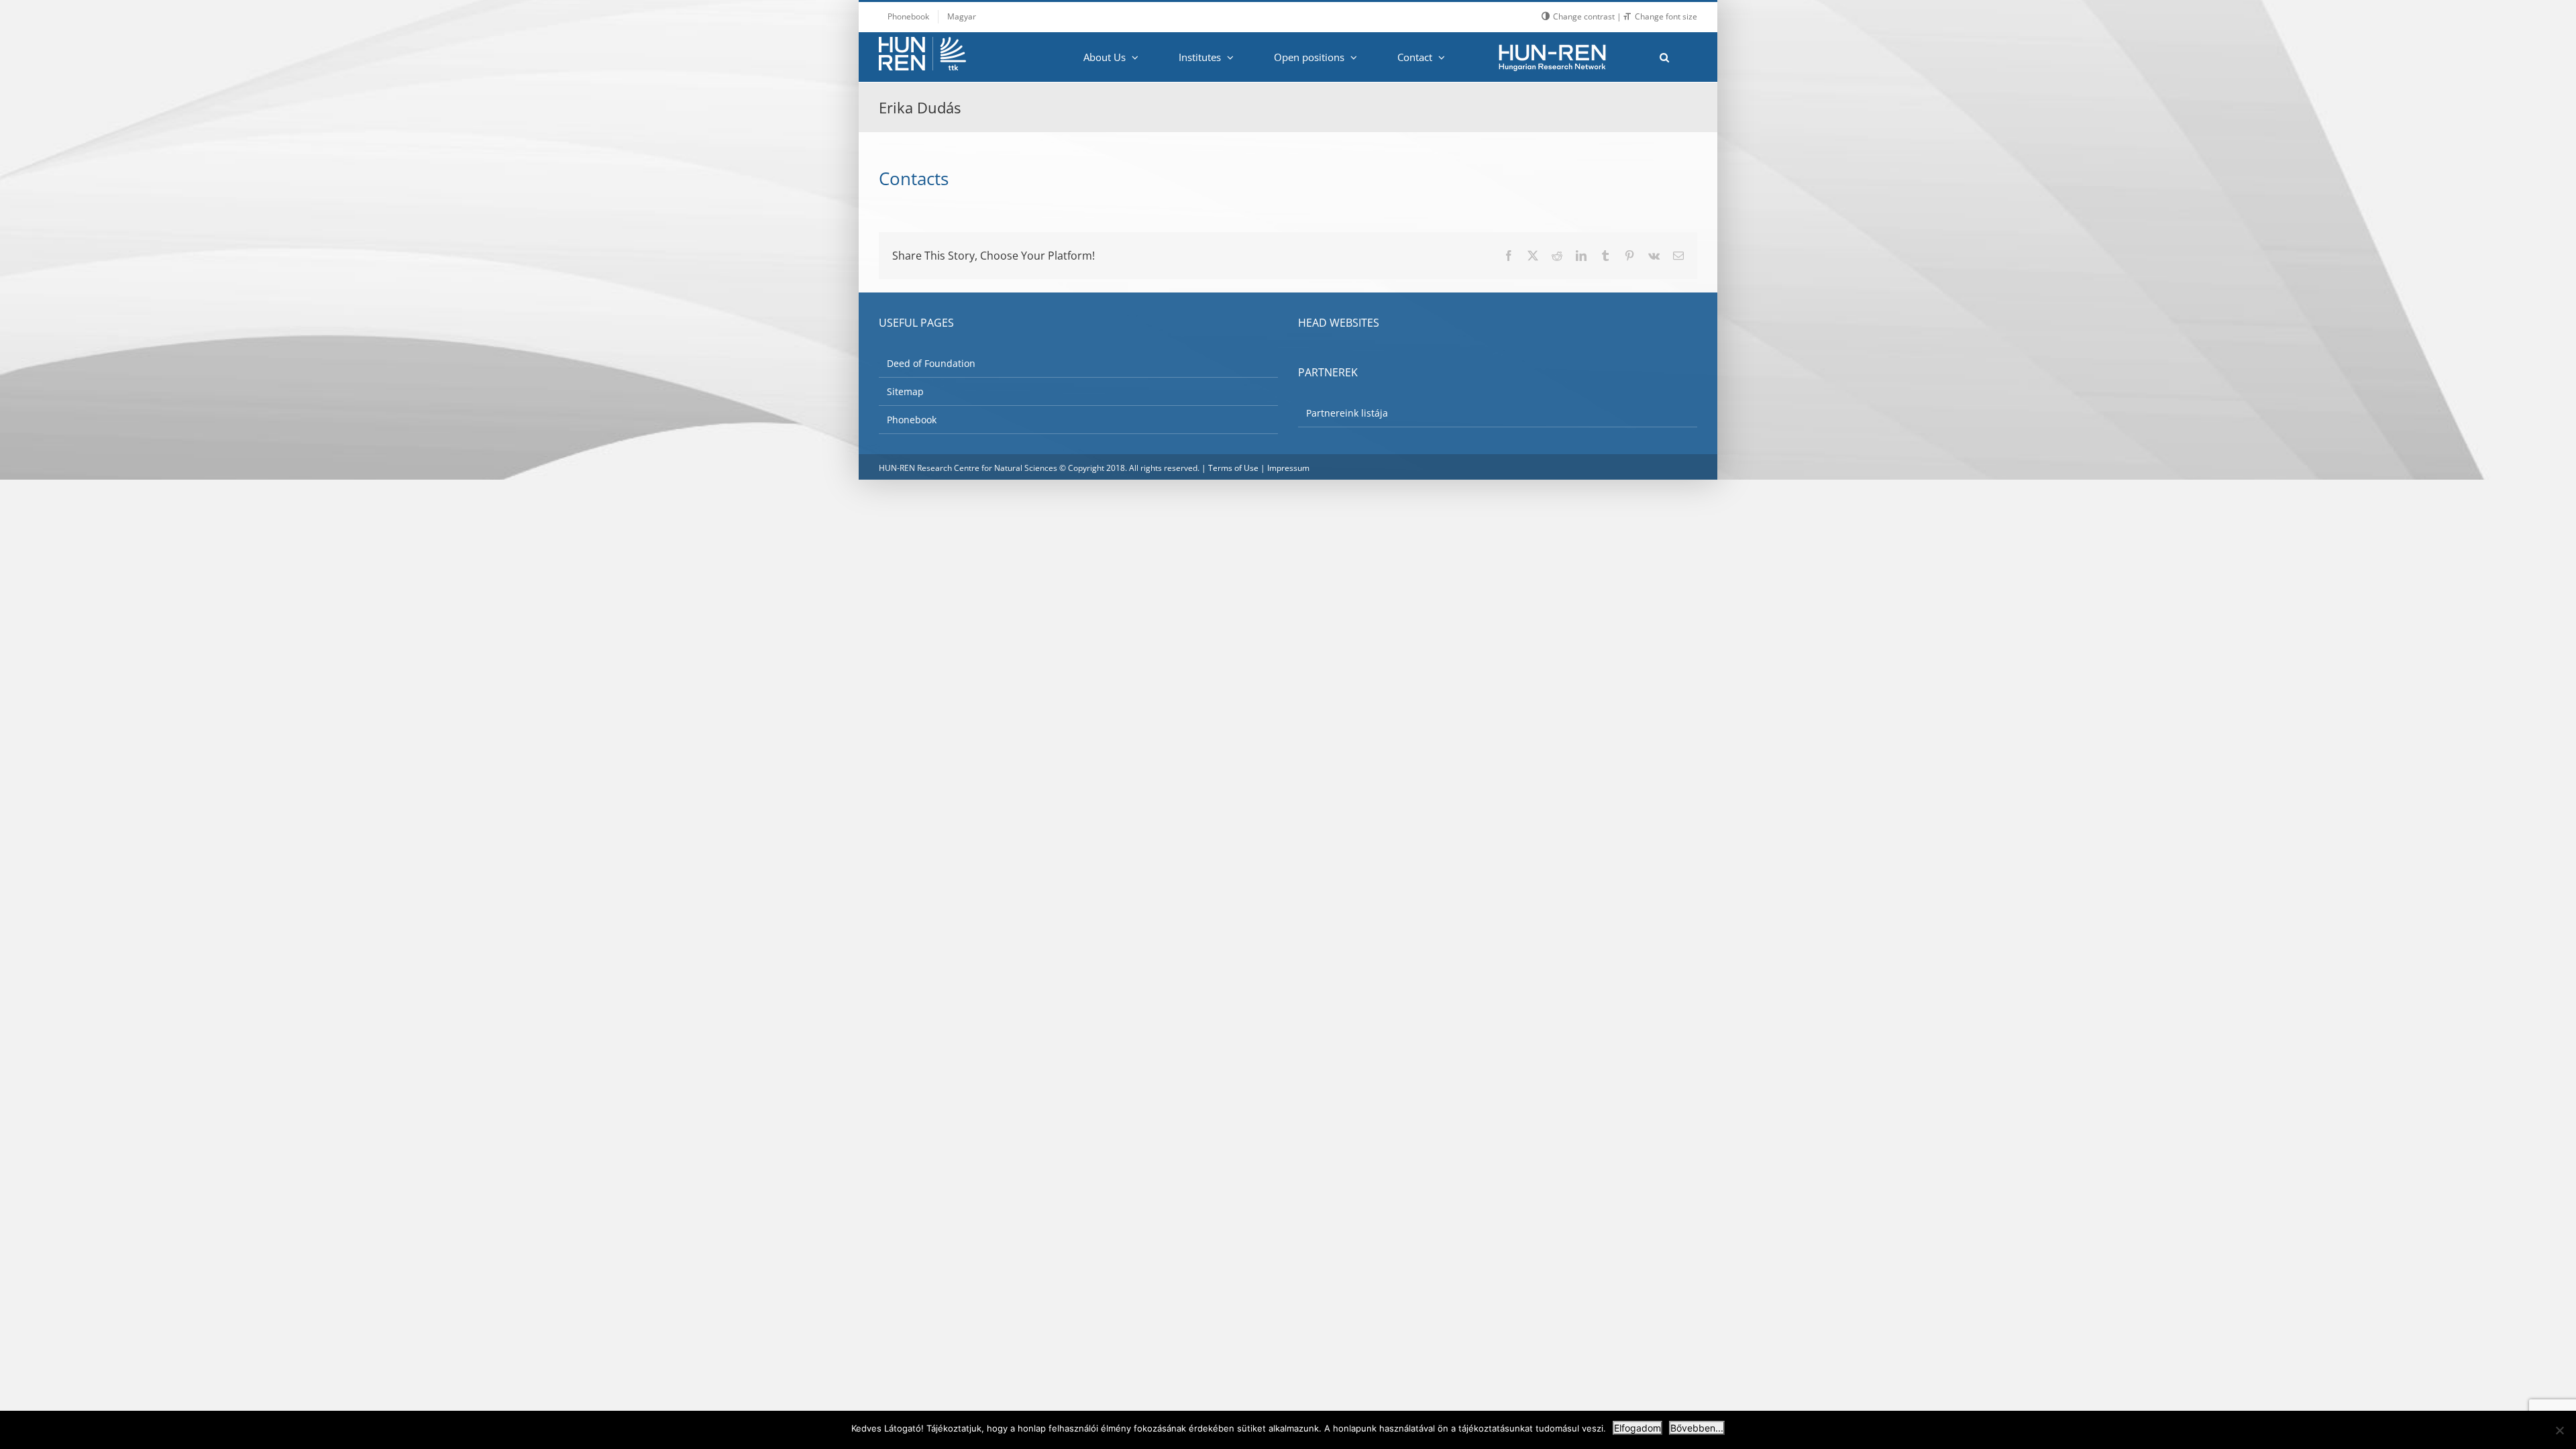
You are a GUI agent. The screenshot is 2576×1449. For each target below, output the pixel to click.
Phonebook (912, 420)
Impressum (1288, 468)
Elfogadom (1638, 1428)
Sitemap (905, 391)
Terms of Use (1233, 468)
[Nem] (2559, 1430)
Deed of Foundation (931, 363)
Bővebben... (1697, 1428)
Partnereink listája (1347, 413)
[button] (1664, 57)
